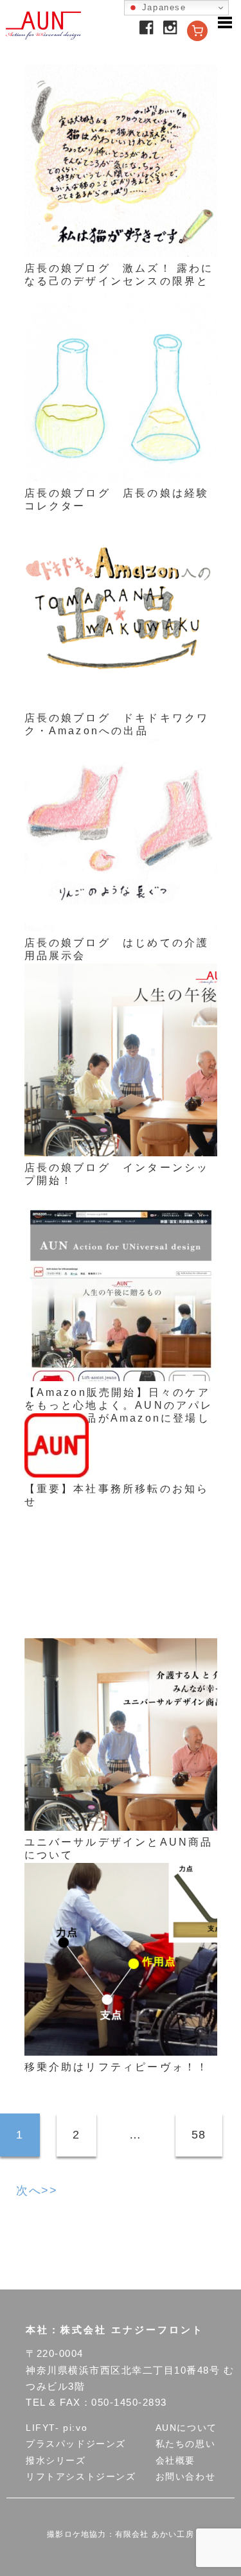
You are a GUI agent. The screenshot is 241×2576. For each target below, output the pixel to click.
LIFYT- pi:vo (57, 2428)
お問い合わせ (186, 2476)
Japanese (162, 7)
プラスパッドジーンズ (76, 2444)
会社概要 (175, 2460)
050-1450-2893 (129, 2402)
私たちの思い (186, 2444)
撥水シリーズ (56, 2460)
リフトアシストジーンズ (81, 2476)
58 (199, 2135)
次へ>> (37, 2191)
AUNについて (186, 2428)
